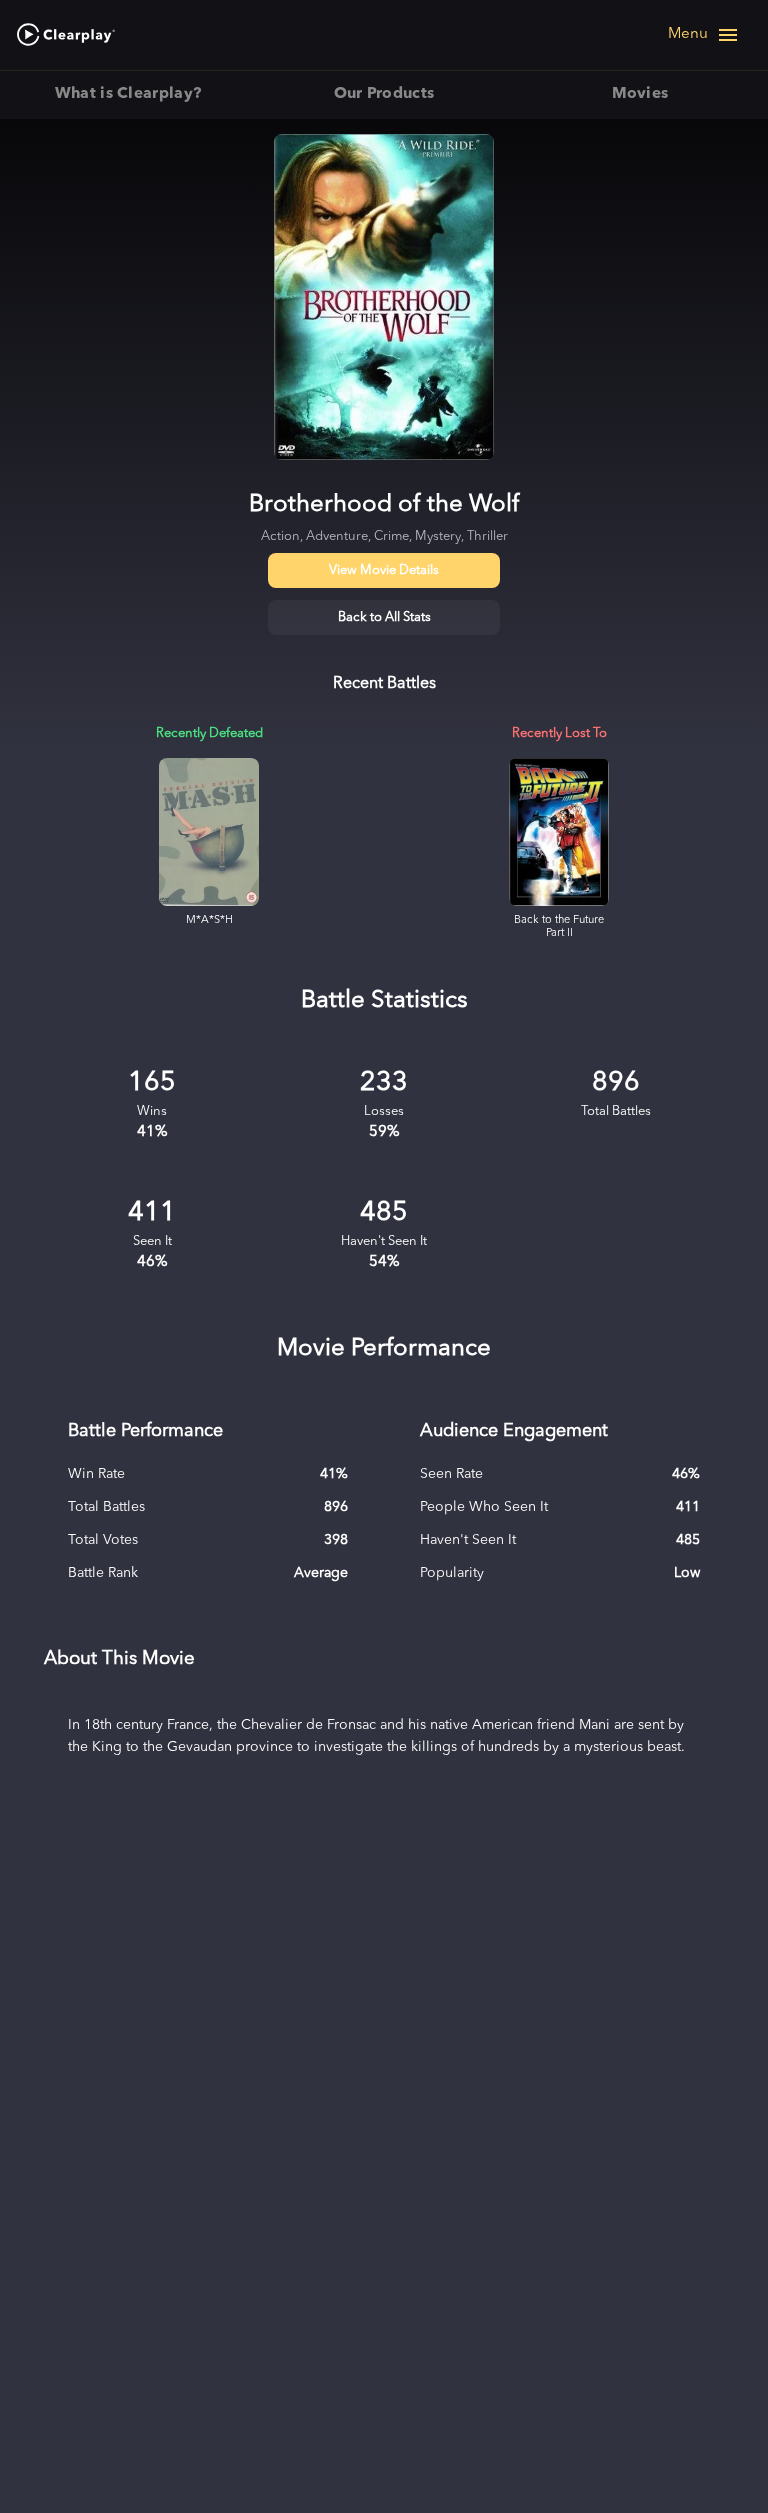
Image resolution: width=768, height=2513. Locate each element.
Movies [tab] (640, 94)
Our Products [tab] (384, 94)
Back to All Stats (384, 617)
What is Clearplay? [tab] (128, 94)
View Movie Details (384, 570)
